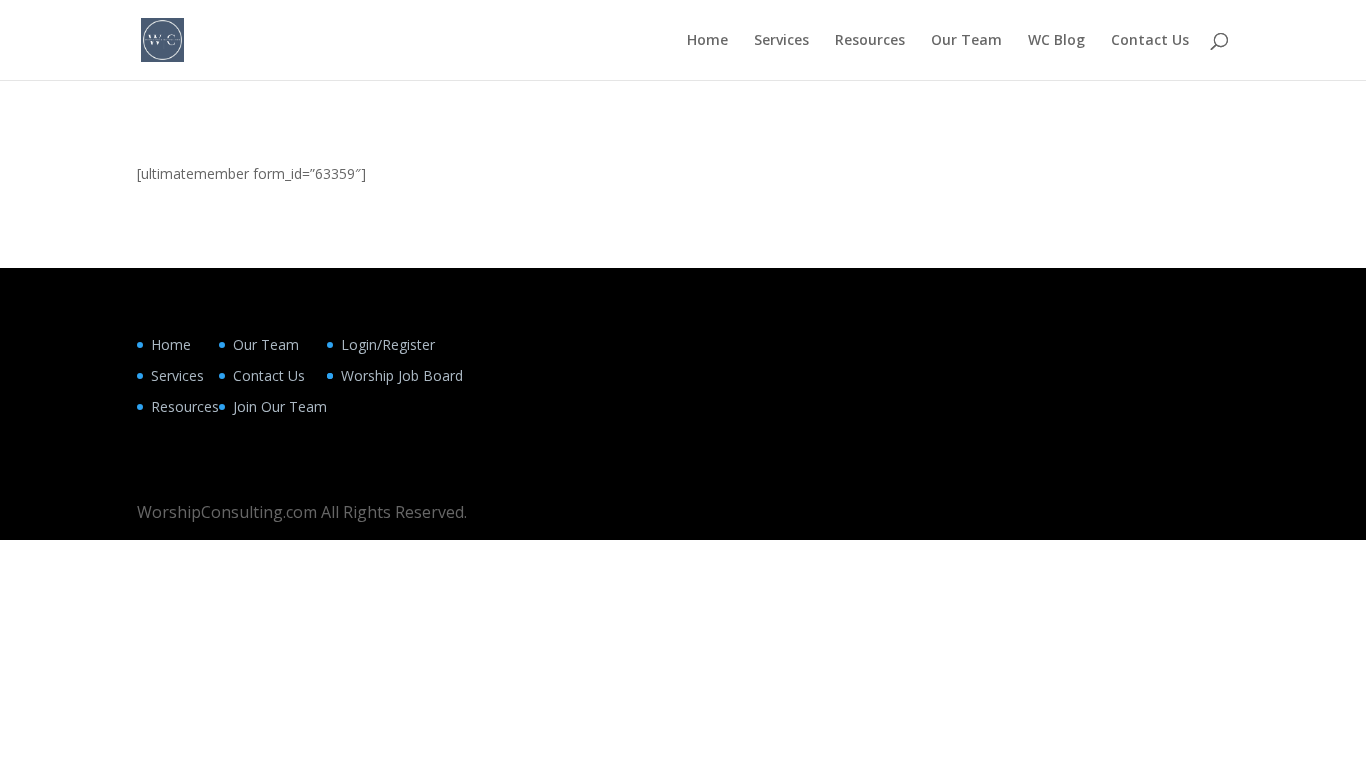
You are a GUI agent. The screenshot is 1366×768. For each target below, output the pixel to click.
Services (781, 41)
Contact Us (1150, 41)
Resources (870, 41)
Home (707, 41)
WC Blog (1056, 41)
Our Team (966, 41)
